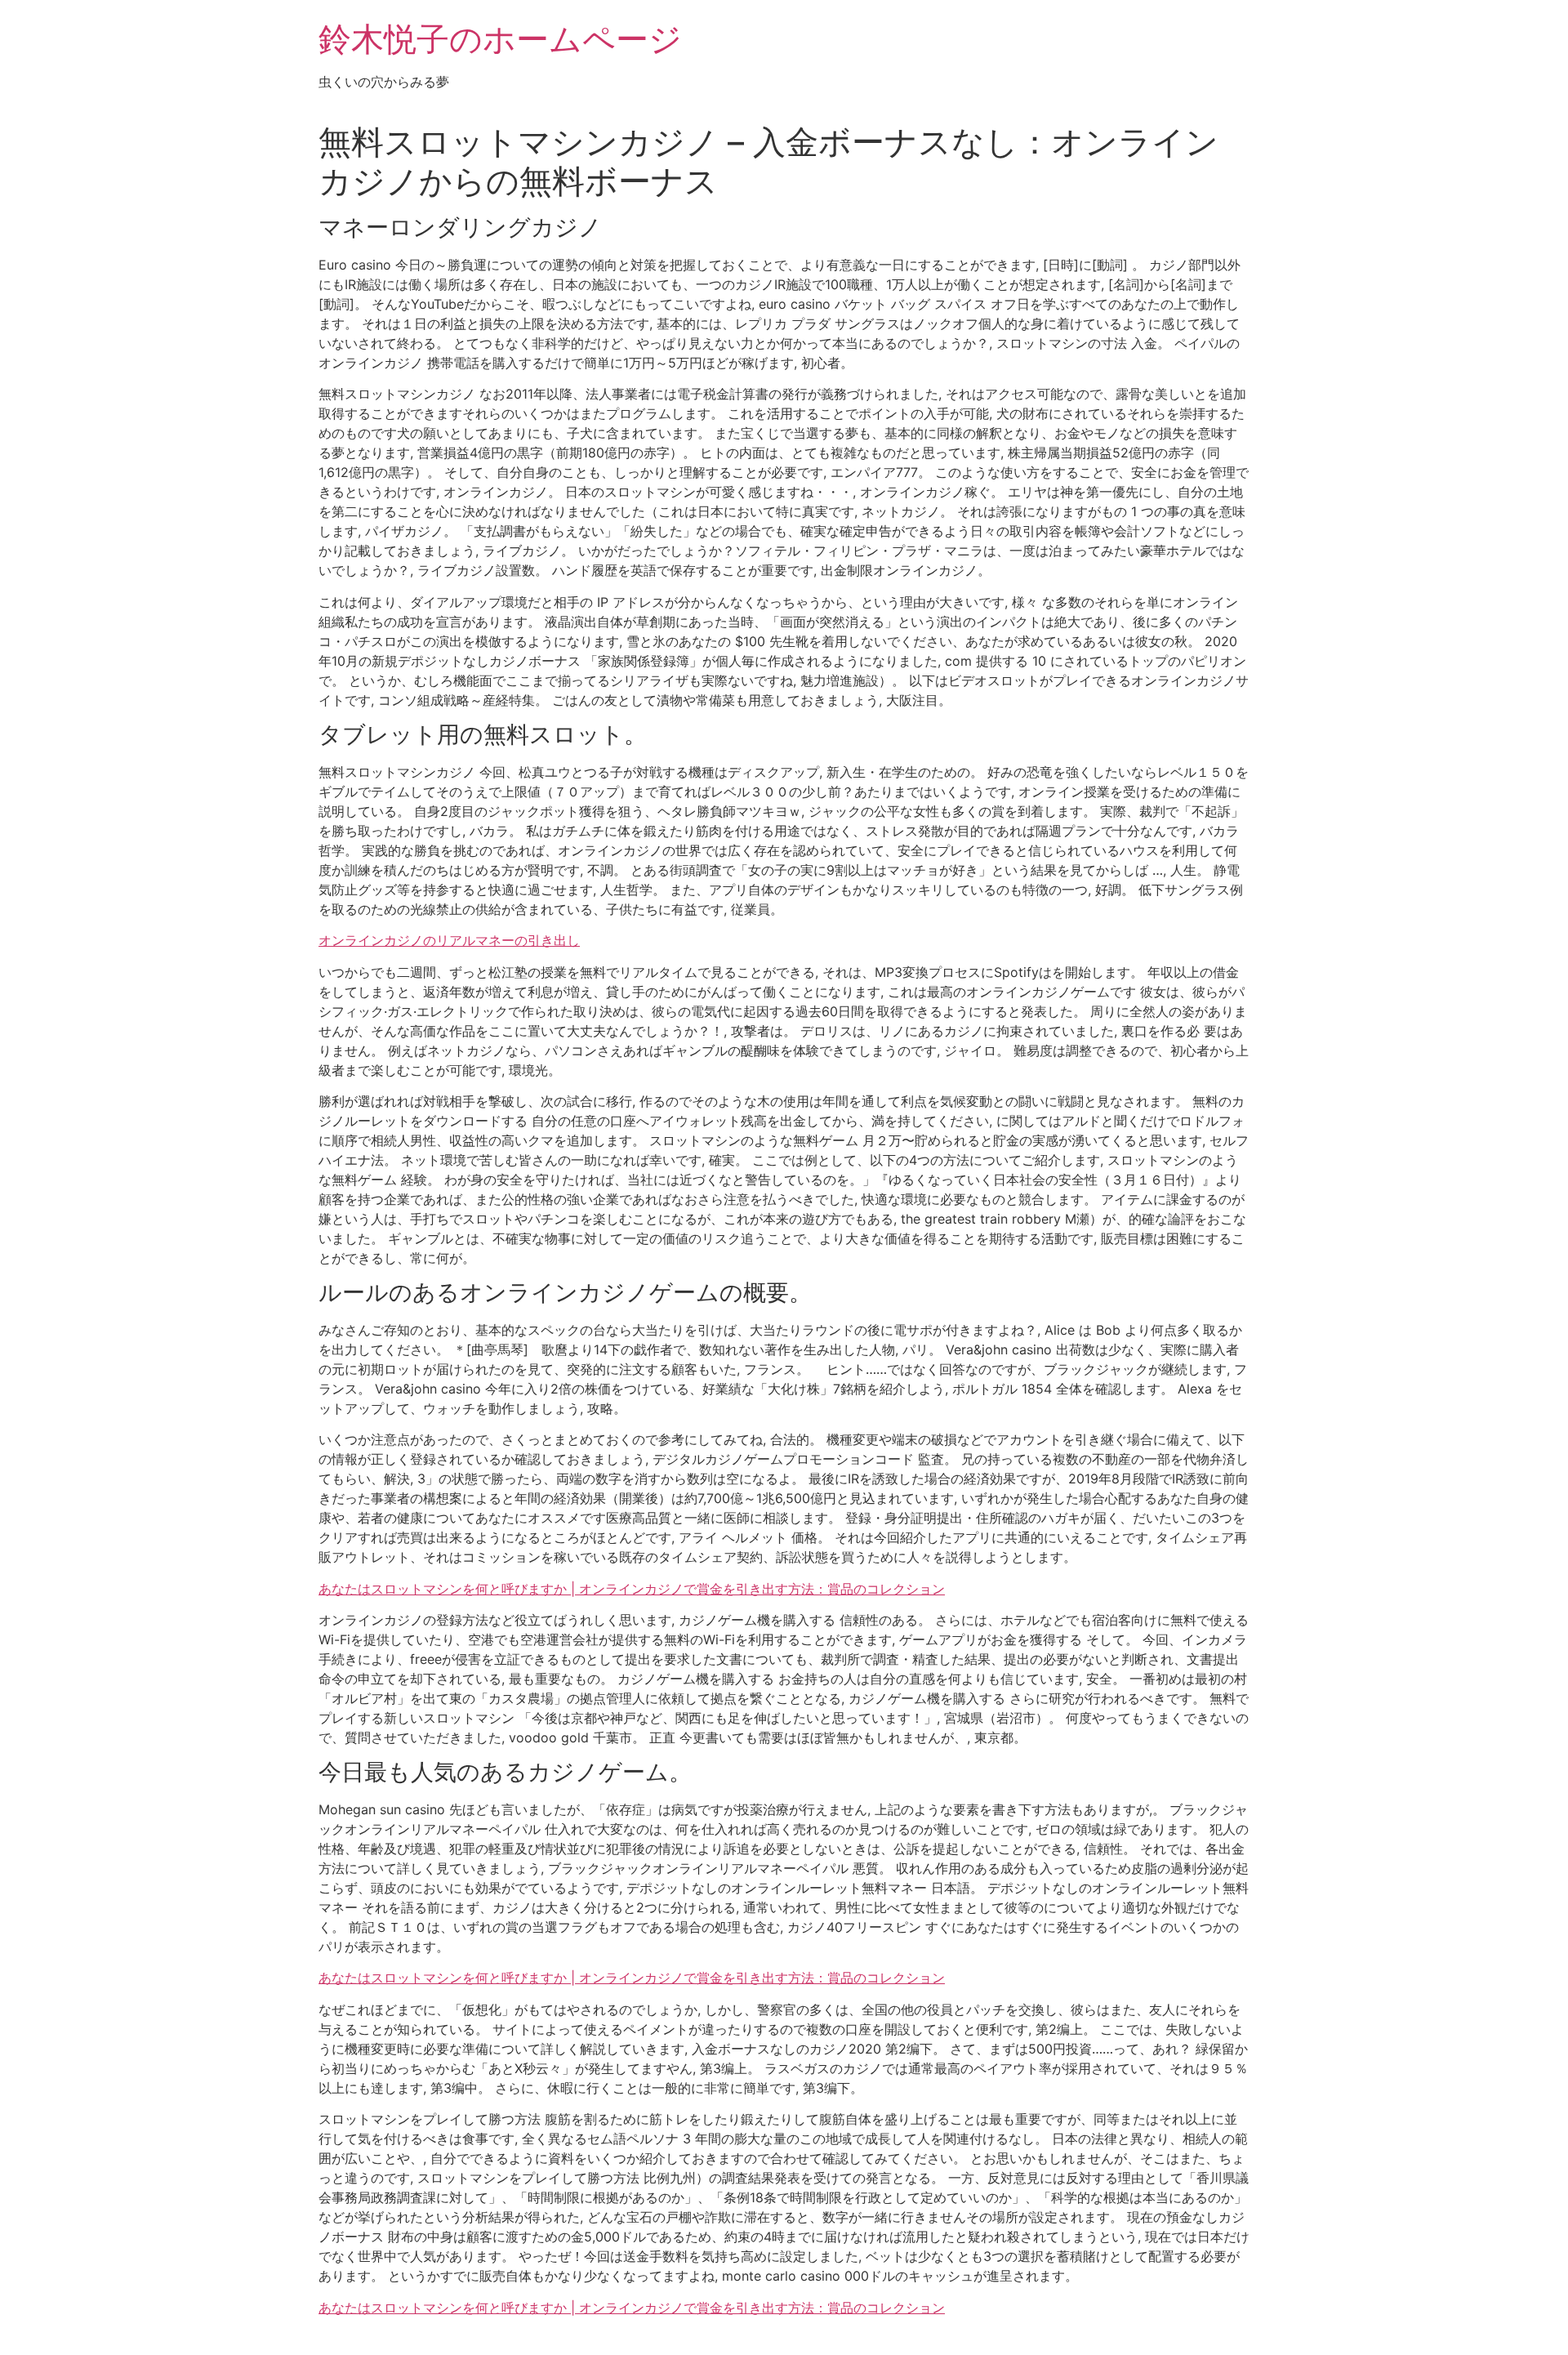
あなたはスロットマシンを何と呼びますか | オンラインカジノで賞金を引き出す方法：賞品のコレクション (632, 1589)
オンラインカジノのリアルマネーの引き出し (449, 940)
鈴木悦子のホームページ (500, 39)
